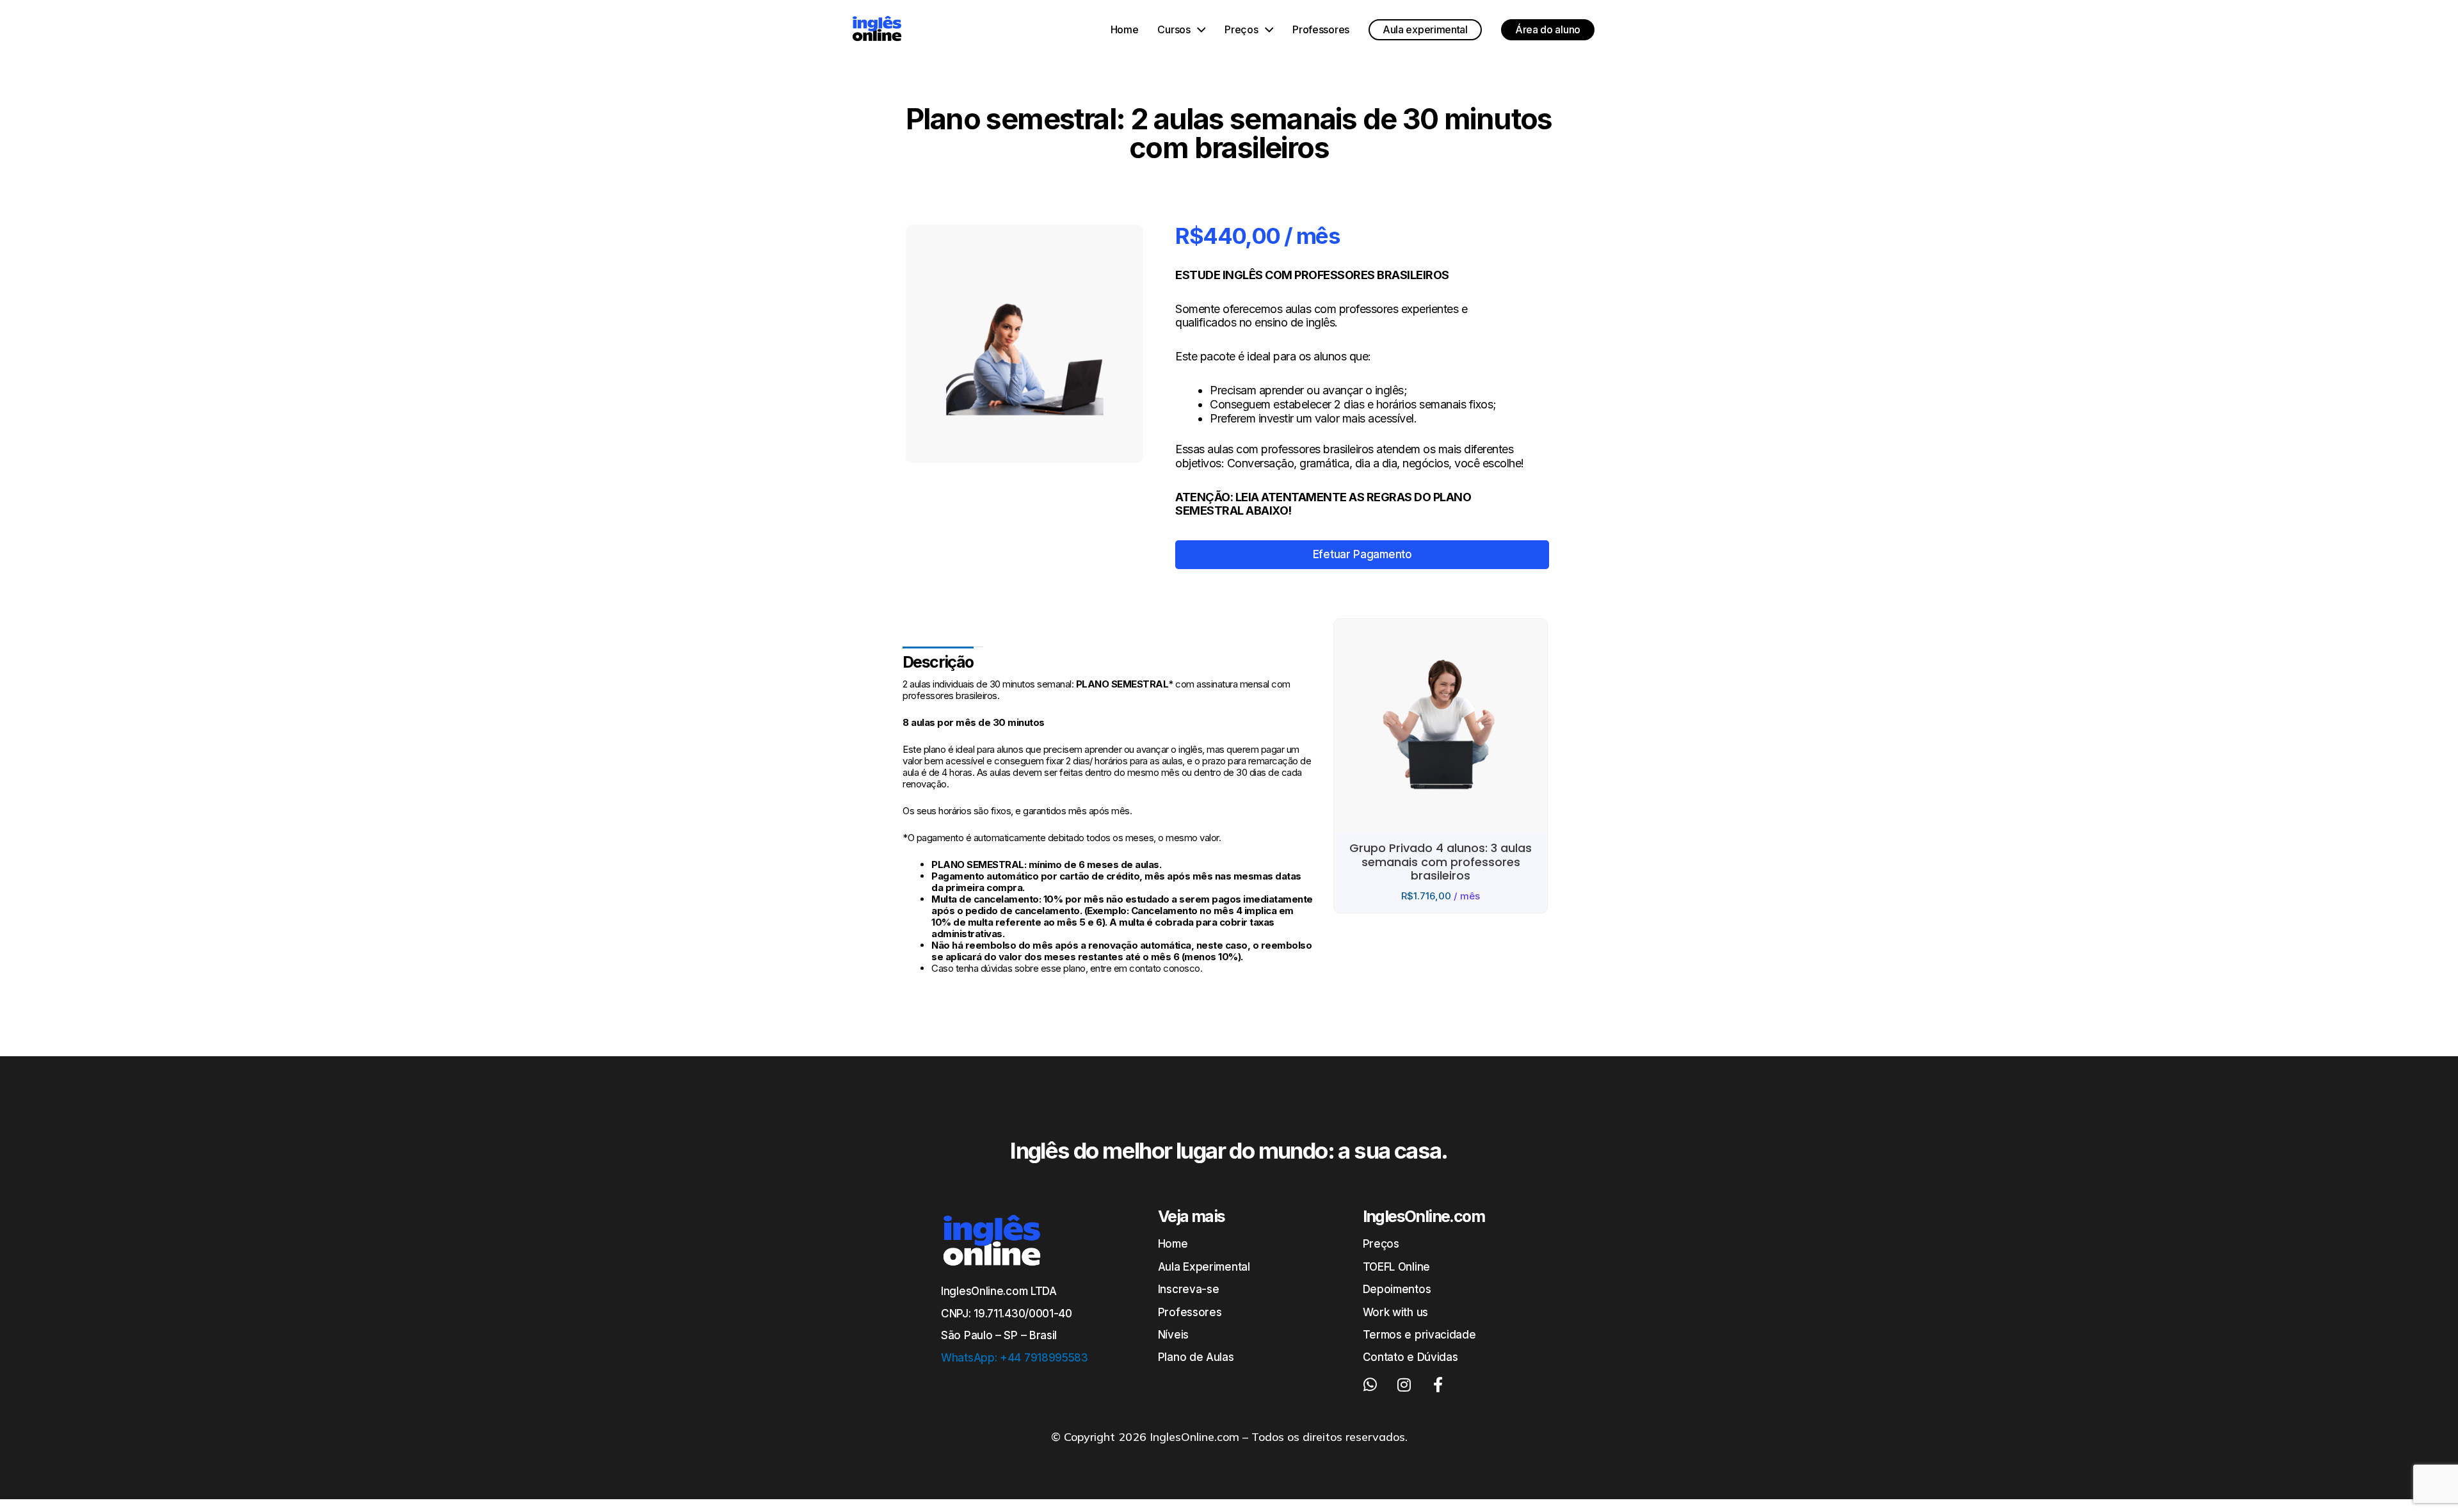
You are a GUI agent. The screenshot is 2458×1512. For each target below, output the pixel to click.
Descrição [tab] (938, 662)
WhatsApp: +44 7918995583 (1015, 1358)
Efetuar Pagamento (1362, 554)
